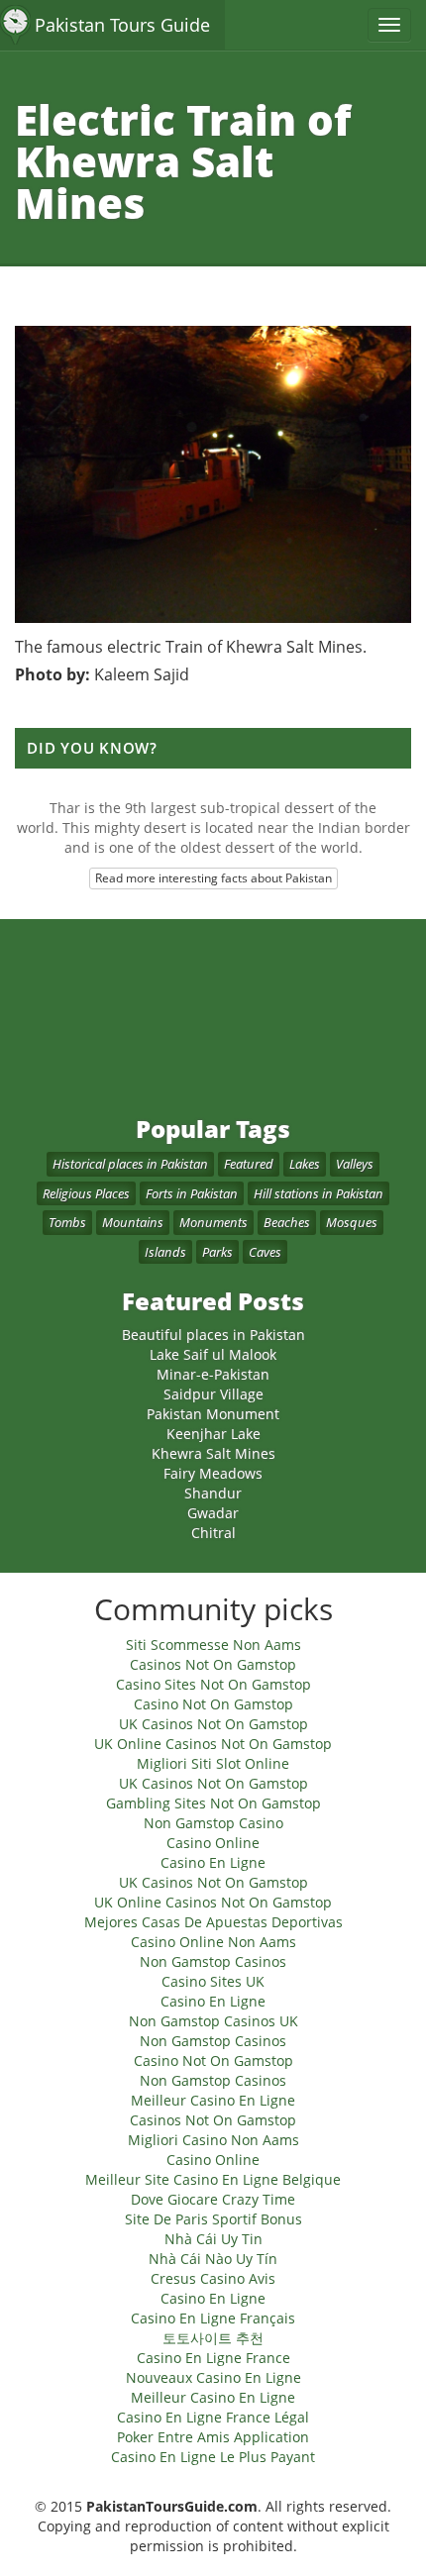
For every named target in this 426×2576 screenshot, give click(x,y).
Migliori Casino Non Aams (213, 2140)
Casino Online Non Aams (213, 1942)
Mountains (133, 1222)
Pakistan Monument (213, 1414)
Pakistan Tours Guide (122, 25)
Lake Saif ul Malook (213, 1354)
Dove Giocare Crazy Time (213, 2199)
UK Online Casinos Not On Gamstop (213, 1744)
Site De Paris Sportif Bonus (213, 2219)
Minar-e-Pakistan (213, 1374)
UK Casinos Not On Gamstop (213, 1724)
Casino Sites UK (213, 1981)
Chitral (213, 1533)
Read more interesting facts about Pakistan (213, 878)
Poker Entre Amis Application (213, 2437)
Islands (165, 1252)
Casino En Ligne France (213, 2358)
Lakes (305, 1164)
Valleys (355, 1164)
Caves (265, 1252)
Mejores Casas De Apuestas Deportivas (213, 1922)
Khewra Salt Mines (213, 1453)
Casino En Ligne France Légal (213, 2417)
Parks (217, 1252)
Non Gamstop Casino (213, 1823)
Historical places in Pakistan (130, 1164)
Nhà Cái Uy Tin (213, 2239)
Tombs (67, 1222)
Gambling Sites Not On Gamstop (213, 1803)
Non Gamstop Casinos (213, 1961)
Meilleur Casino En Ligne (213, 2100)
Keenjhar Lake (213, 1434)
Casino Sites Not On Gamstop (213, 1684)
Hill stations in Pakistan (319, 1193)
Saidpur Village (213, 1394)
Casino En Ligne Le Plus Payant (213, 2457)
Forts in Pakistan (192, 1193)
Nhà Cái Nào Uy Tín (213, 2259)
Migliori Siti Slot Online (213, 1763)
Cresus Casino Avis (213, 2278)
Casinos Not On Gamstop (213, 1664)
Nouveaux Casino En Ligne (213, 2377)
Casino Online (213, 1843)
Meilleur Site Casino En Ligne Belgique (213, 2179)
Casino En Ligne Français (213, 2318)
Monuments (213, 1222)
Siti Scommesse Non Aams (213, 1645)
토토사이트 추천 (213, 2338)
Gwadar (213, 1513)
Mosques (352, 1222)
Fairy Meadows (213, 1473)
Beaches (287, 1222)
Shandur (213, 1493)
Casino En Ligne (213, 1862)
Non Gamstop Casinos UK (213, 2021)
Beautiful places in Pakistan (213, 1335)
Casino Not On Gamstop (213, 1704)
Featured (249, 1164)
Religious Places (86, 1193)
